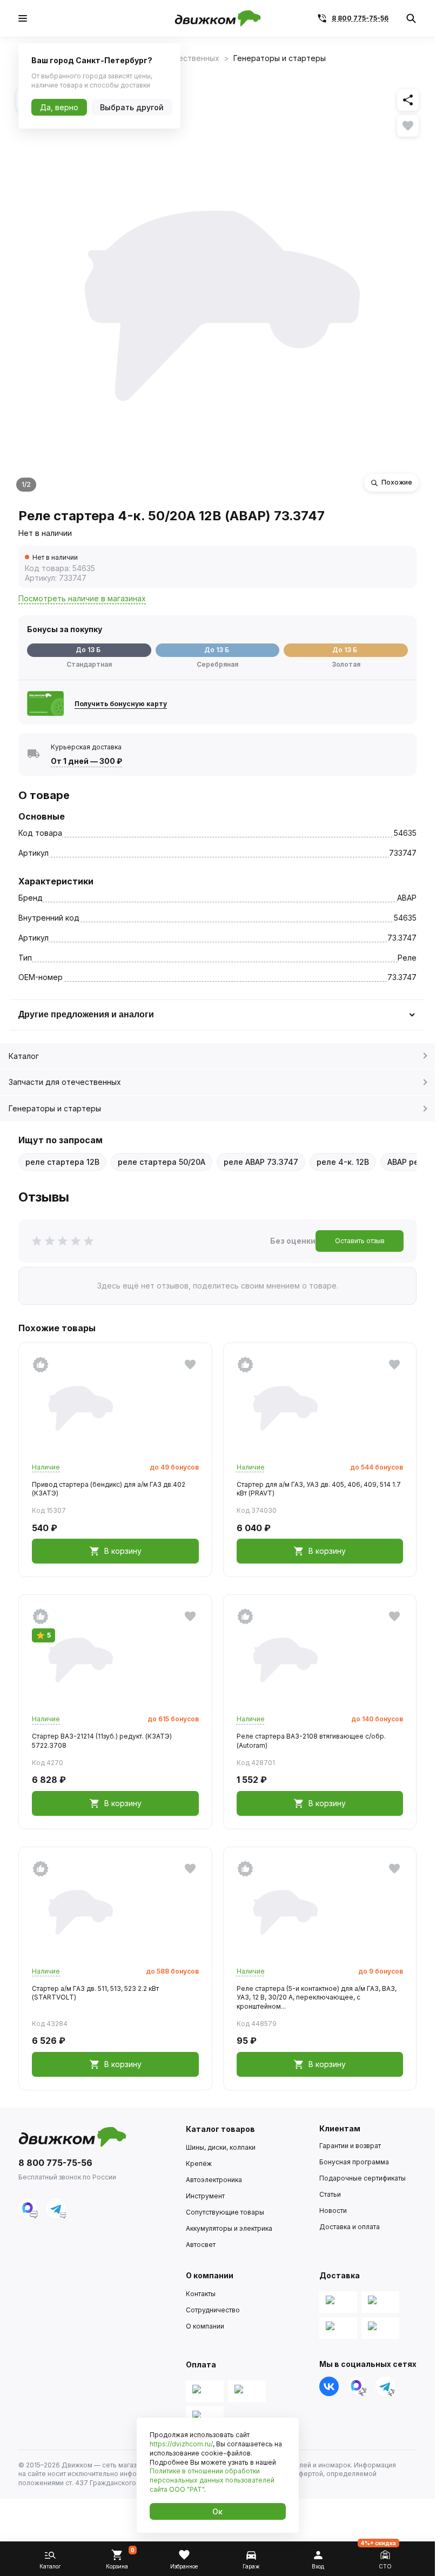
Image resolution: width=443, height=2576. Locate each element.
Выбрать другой (132, 107)
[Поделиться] (408, 100)
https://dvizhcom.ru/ (181, 2444)
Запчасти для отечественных (65, 1082)
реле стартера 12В (62, 1162)
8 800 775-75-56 (360, 18)
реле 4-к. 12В (343, 1162)
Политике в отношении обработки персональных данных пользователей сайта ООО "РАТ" (212, 2480)
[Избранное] (408, 126)
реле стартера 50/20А (162, 1162)
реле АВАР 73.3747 (261, 1162)
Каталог (24, 1056)
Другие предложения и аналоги (86, 1014)
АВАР (407, 898)
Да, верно (59, 107)
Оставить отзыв (360, 1241)
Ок (217, 2511)
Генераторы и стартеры (55, 1108)
